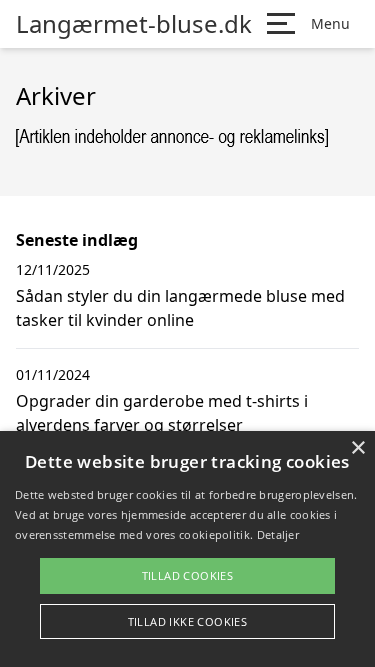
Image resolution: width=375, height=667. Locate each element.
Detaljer (278, 534)
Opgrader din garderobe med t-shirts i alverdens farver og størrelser (162, 413)
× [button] (357, 448)
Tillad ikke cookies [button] (188, 621)
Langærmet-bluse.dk (134, 24)
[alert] (187, 549)
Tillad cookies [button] (188, 575)
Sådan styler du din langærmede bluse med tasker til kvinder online (180, 308)
